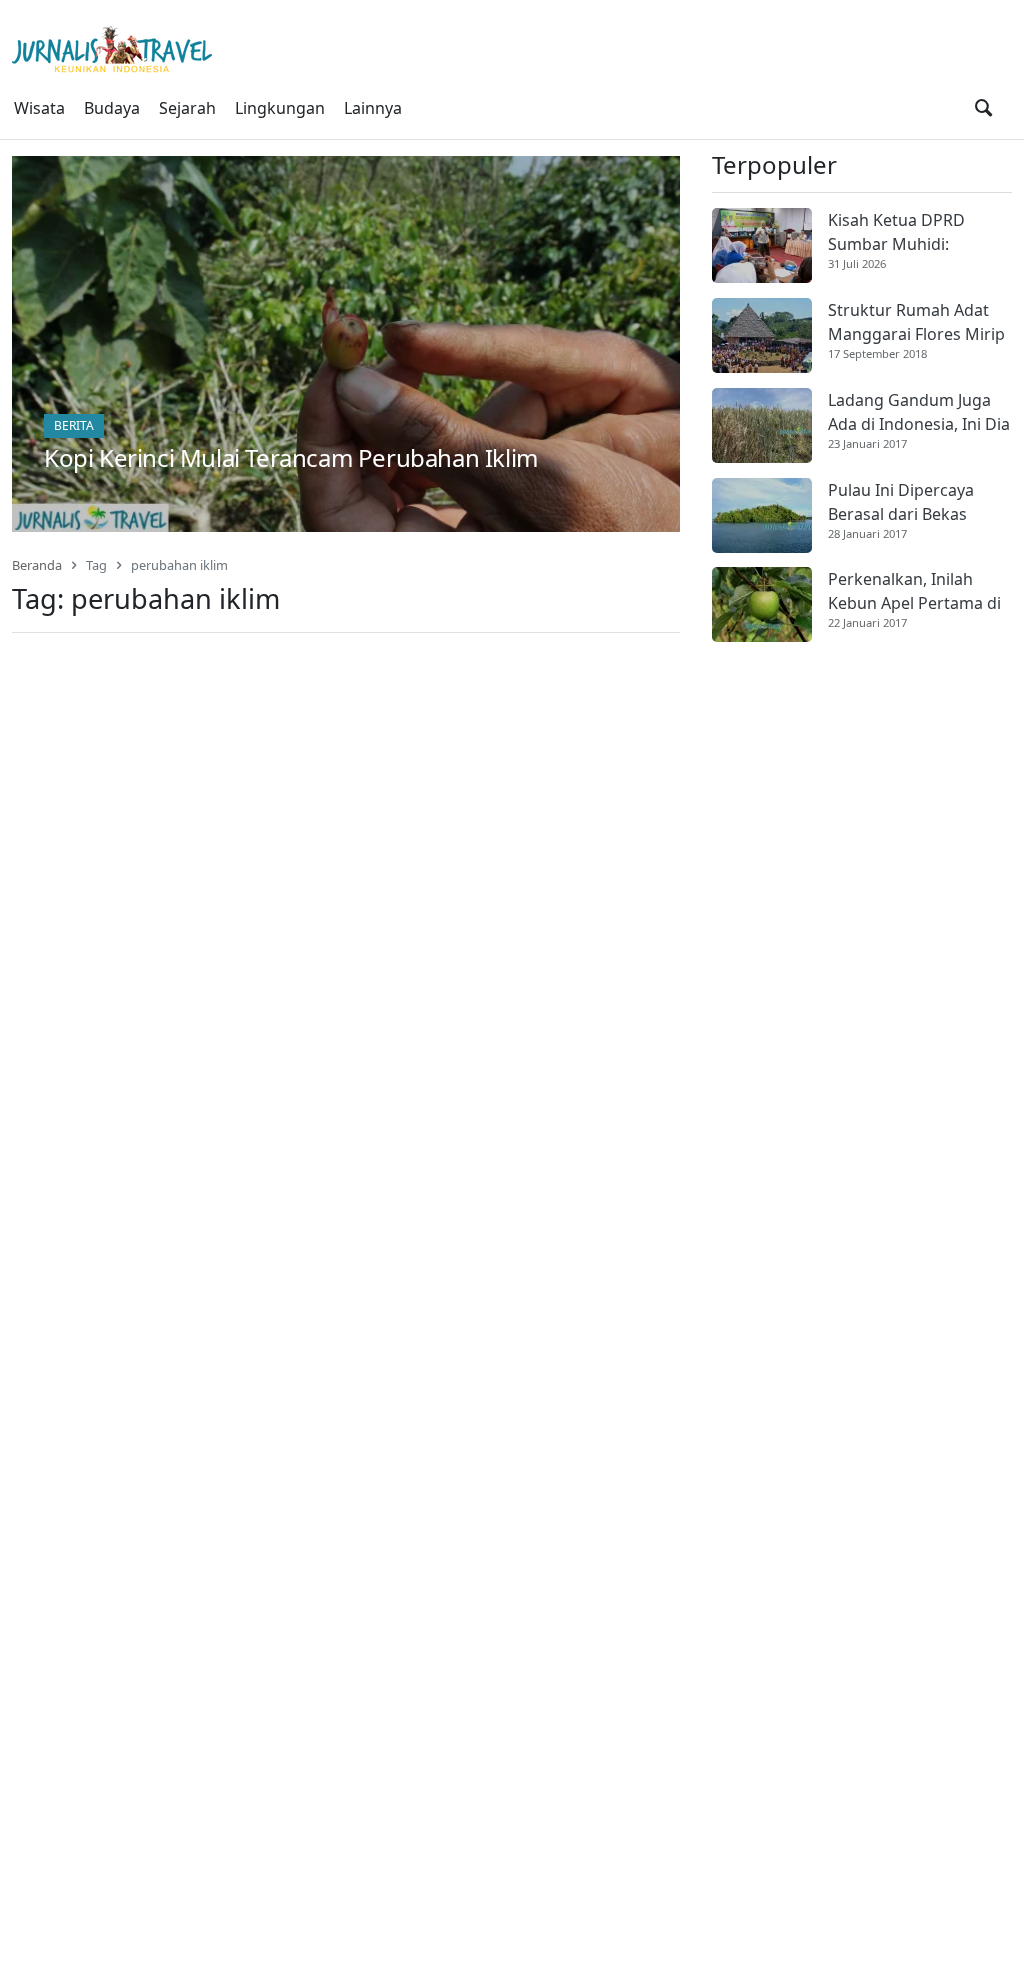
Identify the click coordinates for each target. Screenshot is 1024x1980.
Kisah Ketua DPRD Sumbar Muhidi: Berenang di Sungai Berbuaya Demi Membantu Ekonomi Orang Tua (905, 232)
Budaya (112, 108)
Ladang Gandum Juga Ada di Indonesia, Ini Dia (919, 412)
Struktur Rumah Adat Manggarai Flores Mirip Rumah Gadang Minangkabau (916, 322)
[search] (983, 108)
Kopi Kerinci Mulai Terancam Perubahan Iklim (291, 457)
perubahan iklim (179, 565)
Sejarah (187, 108)
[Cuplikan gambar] (762, 245)
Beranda (37, 565)
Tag (96, 565)
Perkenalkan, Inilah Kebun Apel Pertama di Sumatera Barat (914, 591)
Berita (74, 425)
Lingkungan (280, 108)
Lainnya (373, 108)
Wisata (39, 108)
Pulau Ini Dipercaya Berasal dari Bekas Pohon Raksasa (901, 502)
